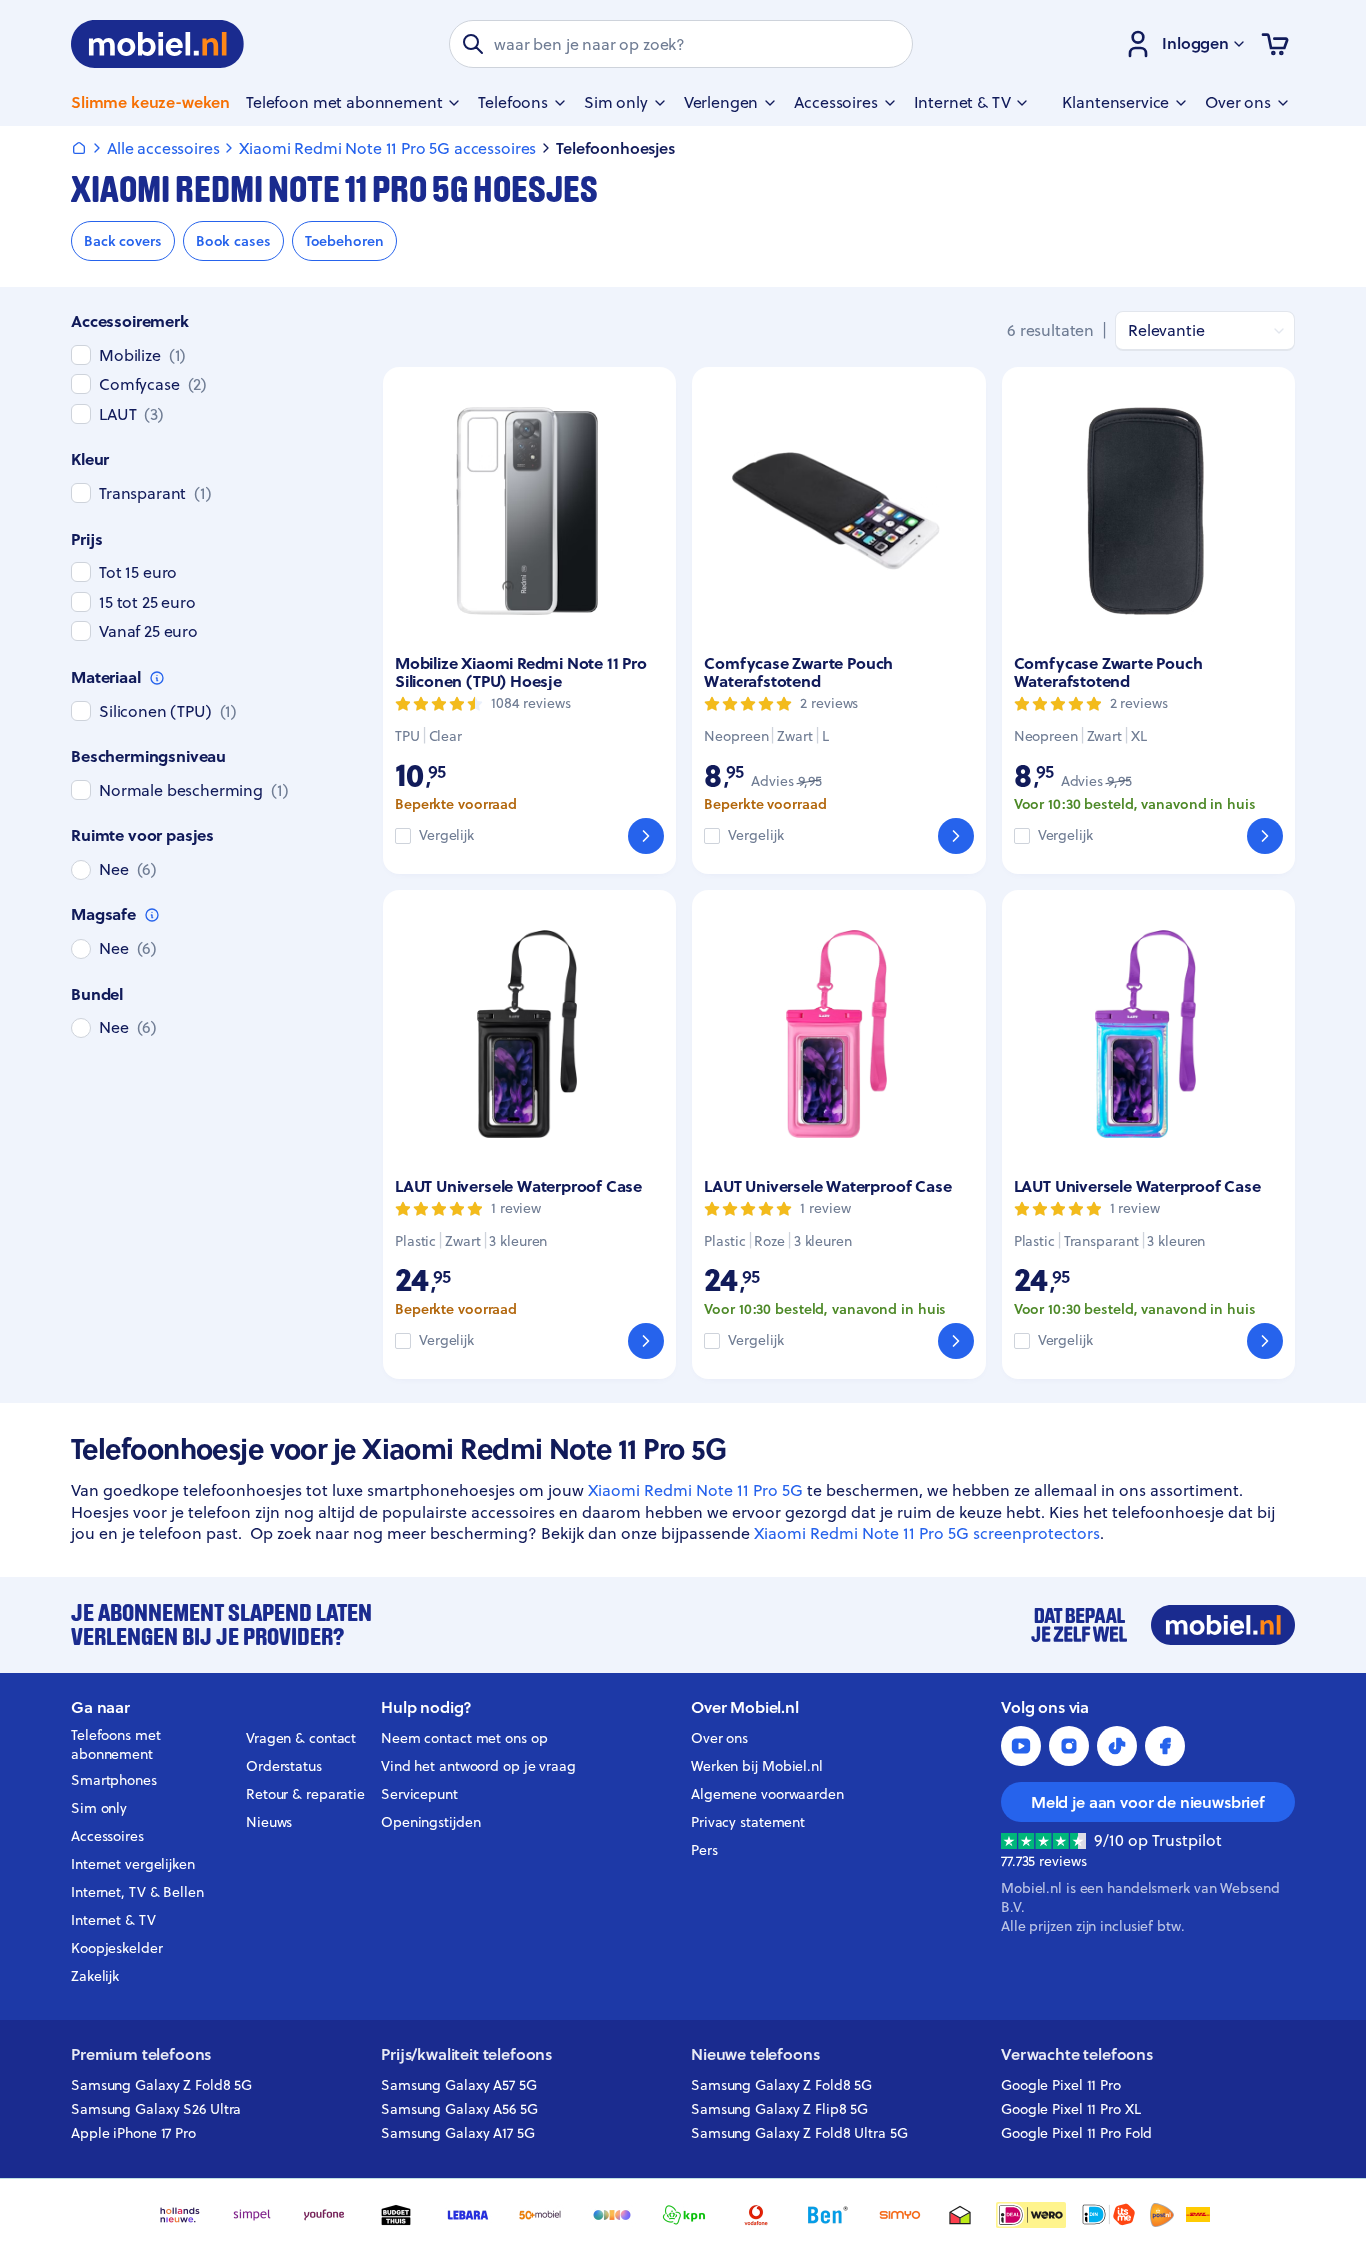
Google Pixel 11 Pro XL (1071, 2109)
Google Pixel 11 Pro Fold (1076, 2133)
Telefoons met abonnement (116, 1745)
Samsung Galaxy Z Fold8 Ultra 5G (799, 2133)
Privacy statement (748, 1822)
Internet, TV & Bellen (137, 1892)
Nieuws (269, 1822)
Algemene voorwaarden (767, 1794)
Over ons (719, 1738)
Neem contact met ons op (464, 1738)
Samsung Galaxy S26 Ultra (156, 2109)
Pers (704, 1850)
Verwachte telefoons (1077, 2054)
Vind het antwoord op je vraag (478, 1766)
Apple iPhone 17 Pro (133, 2133)
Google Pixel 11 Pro (1061, 2085)
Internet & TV (113, 1920)
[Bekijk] (646, 836)
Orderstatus (284, 1766)
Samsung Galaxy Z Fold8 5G (161, 2085)
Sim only (99, 1808)
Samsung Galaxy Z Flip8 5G (779, 2109)
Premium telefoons (141, 2054)
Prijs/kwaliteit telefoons (466, 2054)
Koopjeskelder (117, 1948)
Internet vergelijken (133, 1864)
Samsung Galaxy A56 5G (459, 2109)
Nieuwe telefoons (755, 2054)
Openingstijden (431, 1822)
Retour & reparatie (305, 1794)
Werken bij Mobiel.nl (757, 1766)
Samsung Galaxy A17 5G (458, 2133)
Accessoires (107, 1836)
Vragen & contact (301, 1738)
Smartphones (114, 1780)
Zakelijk (95, 1976)
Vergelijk (446, 835)
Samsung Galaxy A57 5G (459, 2085)
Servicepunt (419, 1794)
